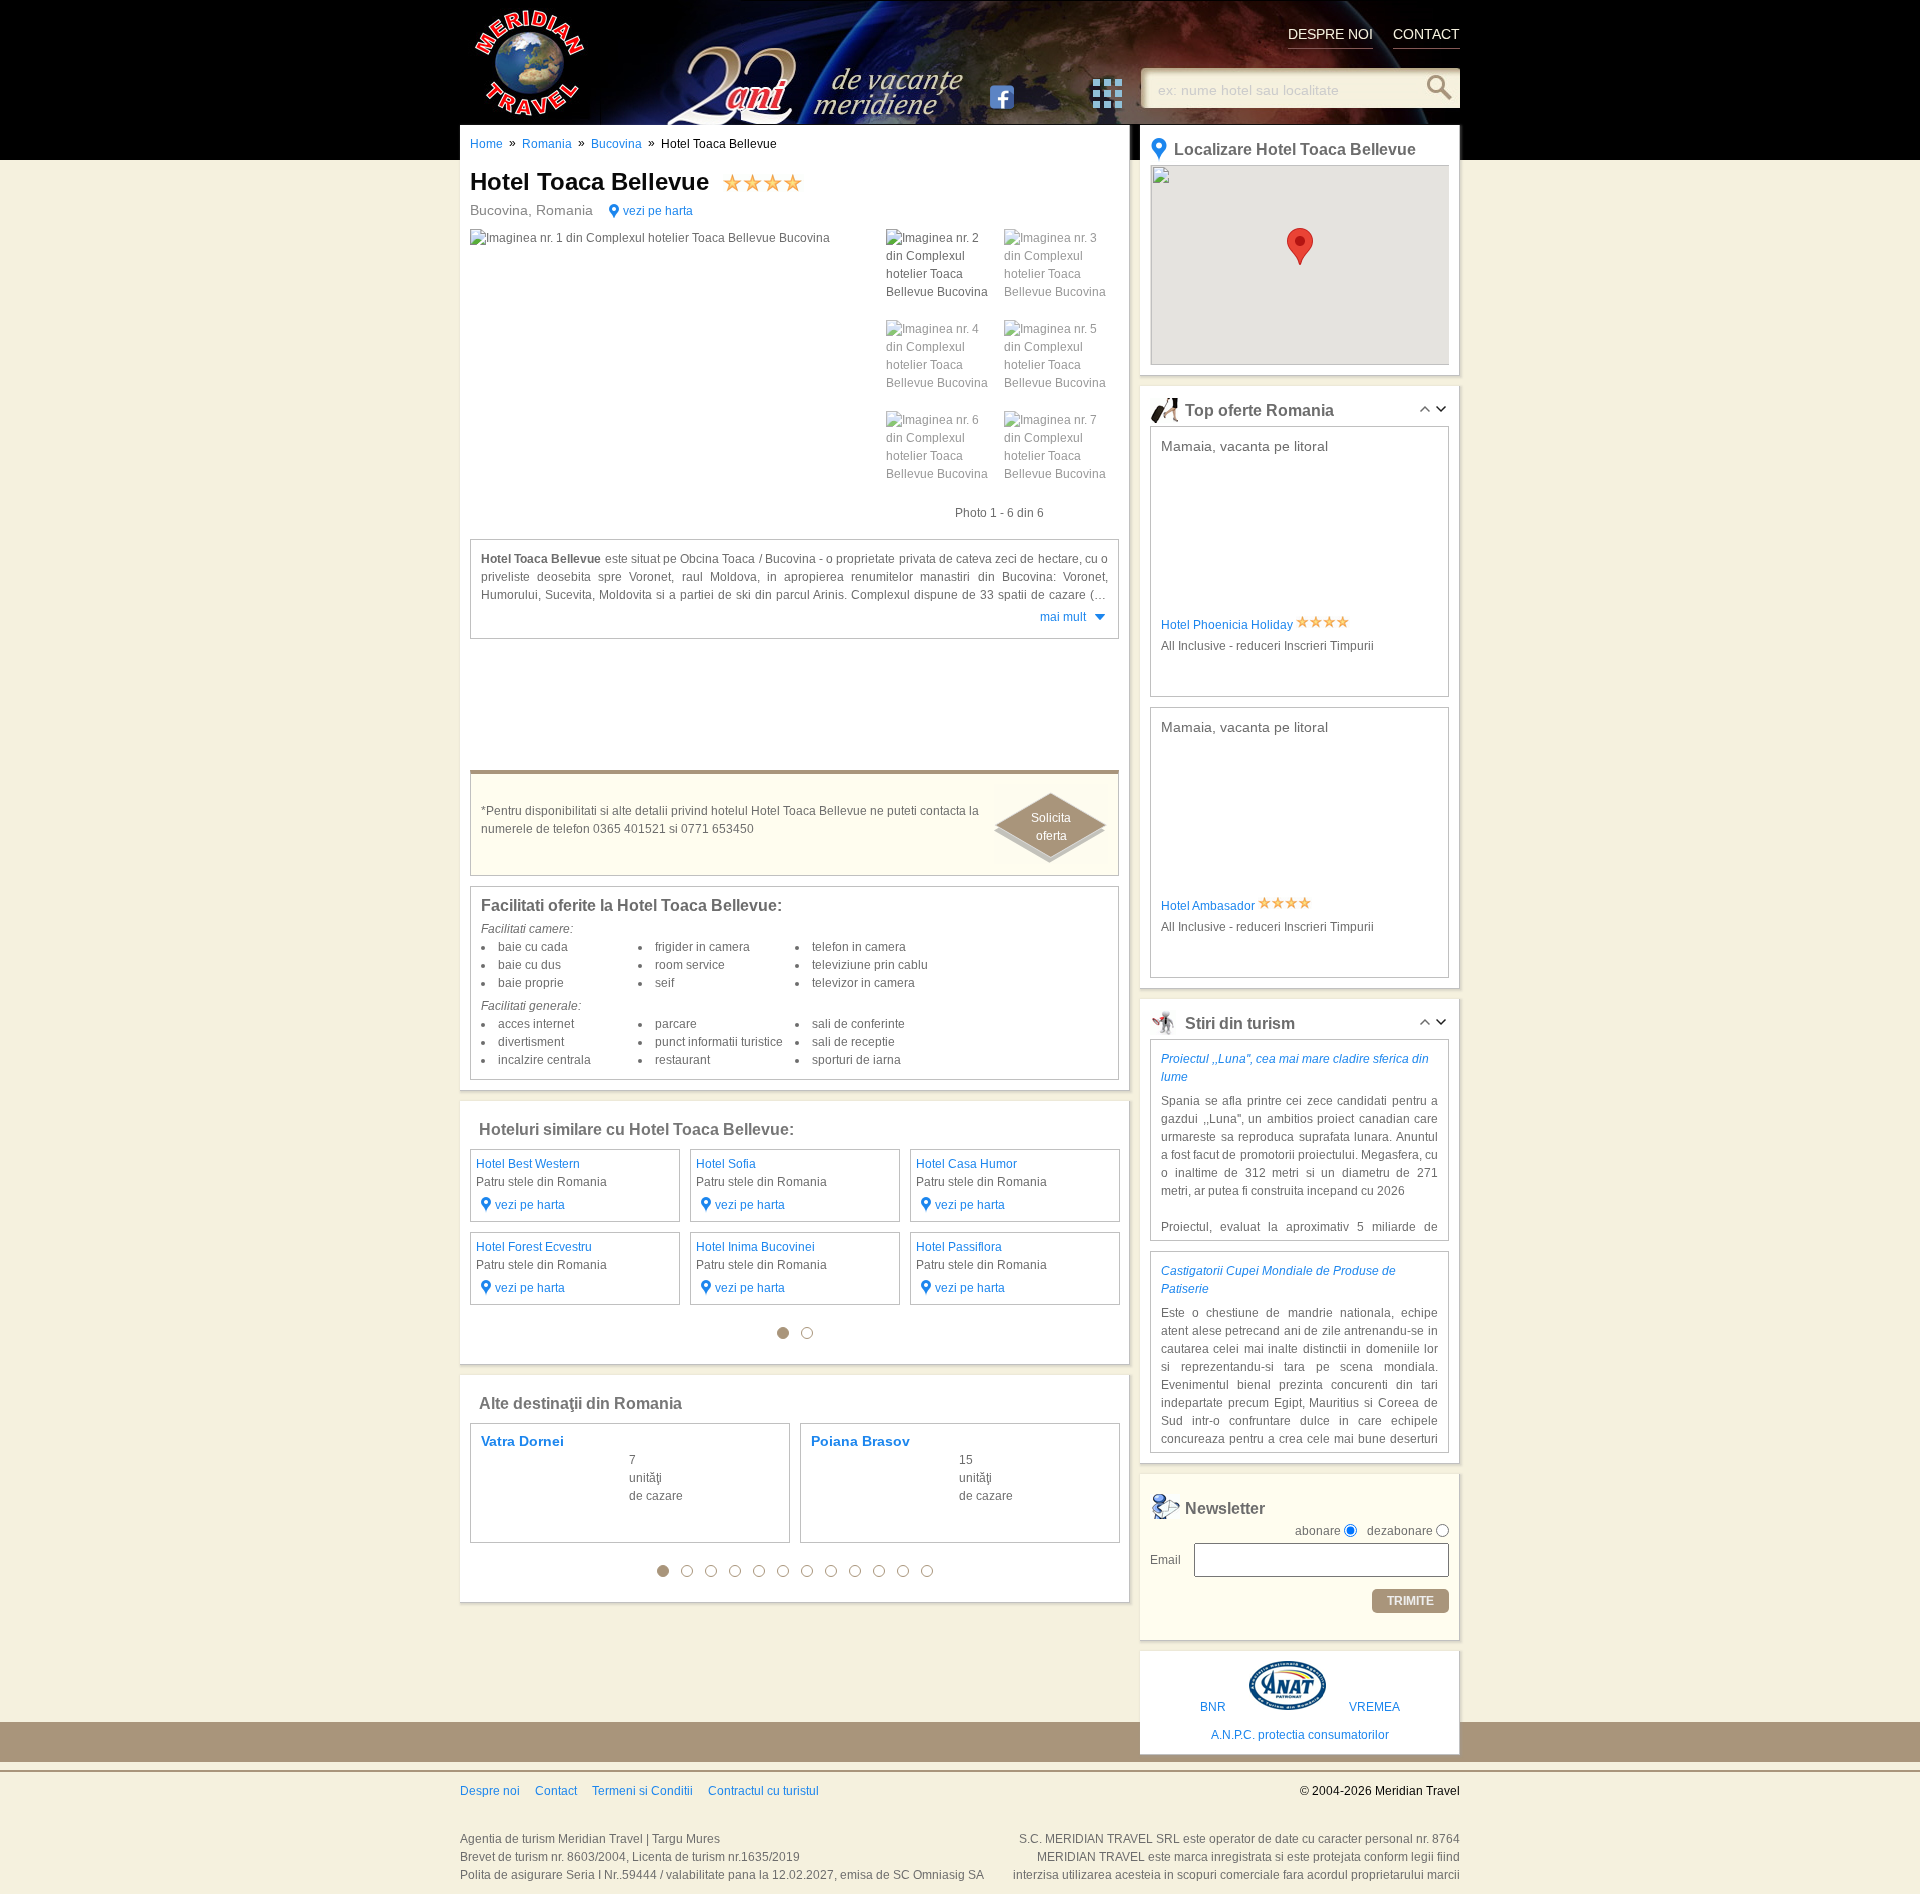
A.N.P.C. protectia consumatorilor (1300, 1735)
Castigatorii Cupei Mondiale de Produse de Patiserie (1278, 1280)
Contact (556, 1791)
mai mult (1063, 617)
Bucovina (616, 144)
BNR (1213, 1707)
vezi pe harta (658, 211)
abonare (1318, 1531)
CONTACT (1426, 34)
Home (486, 144)
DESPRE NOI (1330, 34)
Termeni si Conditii (642, 1791)
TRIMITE (1410, 1601)
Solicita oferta (1051, 827)
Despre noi (490, 1791)
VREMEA (1374, 1707)
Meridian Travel (530, 62)
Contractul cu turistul (763, 1791)
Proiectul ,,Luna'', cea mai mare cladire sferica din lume (1295, 1068)
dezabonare (1400, 1531)
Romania (547, 144)
